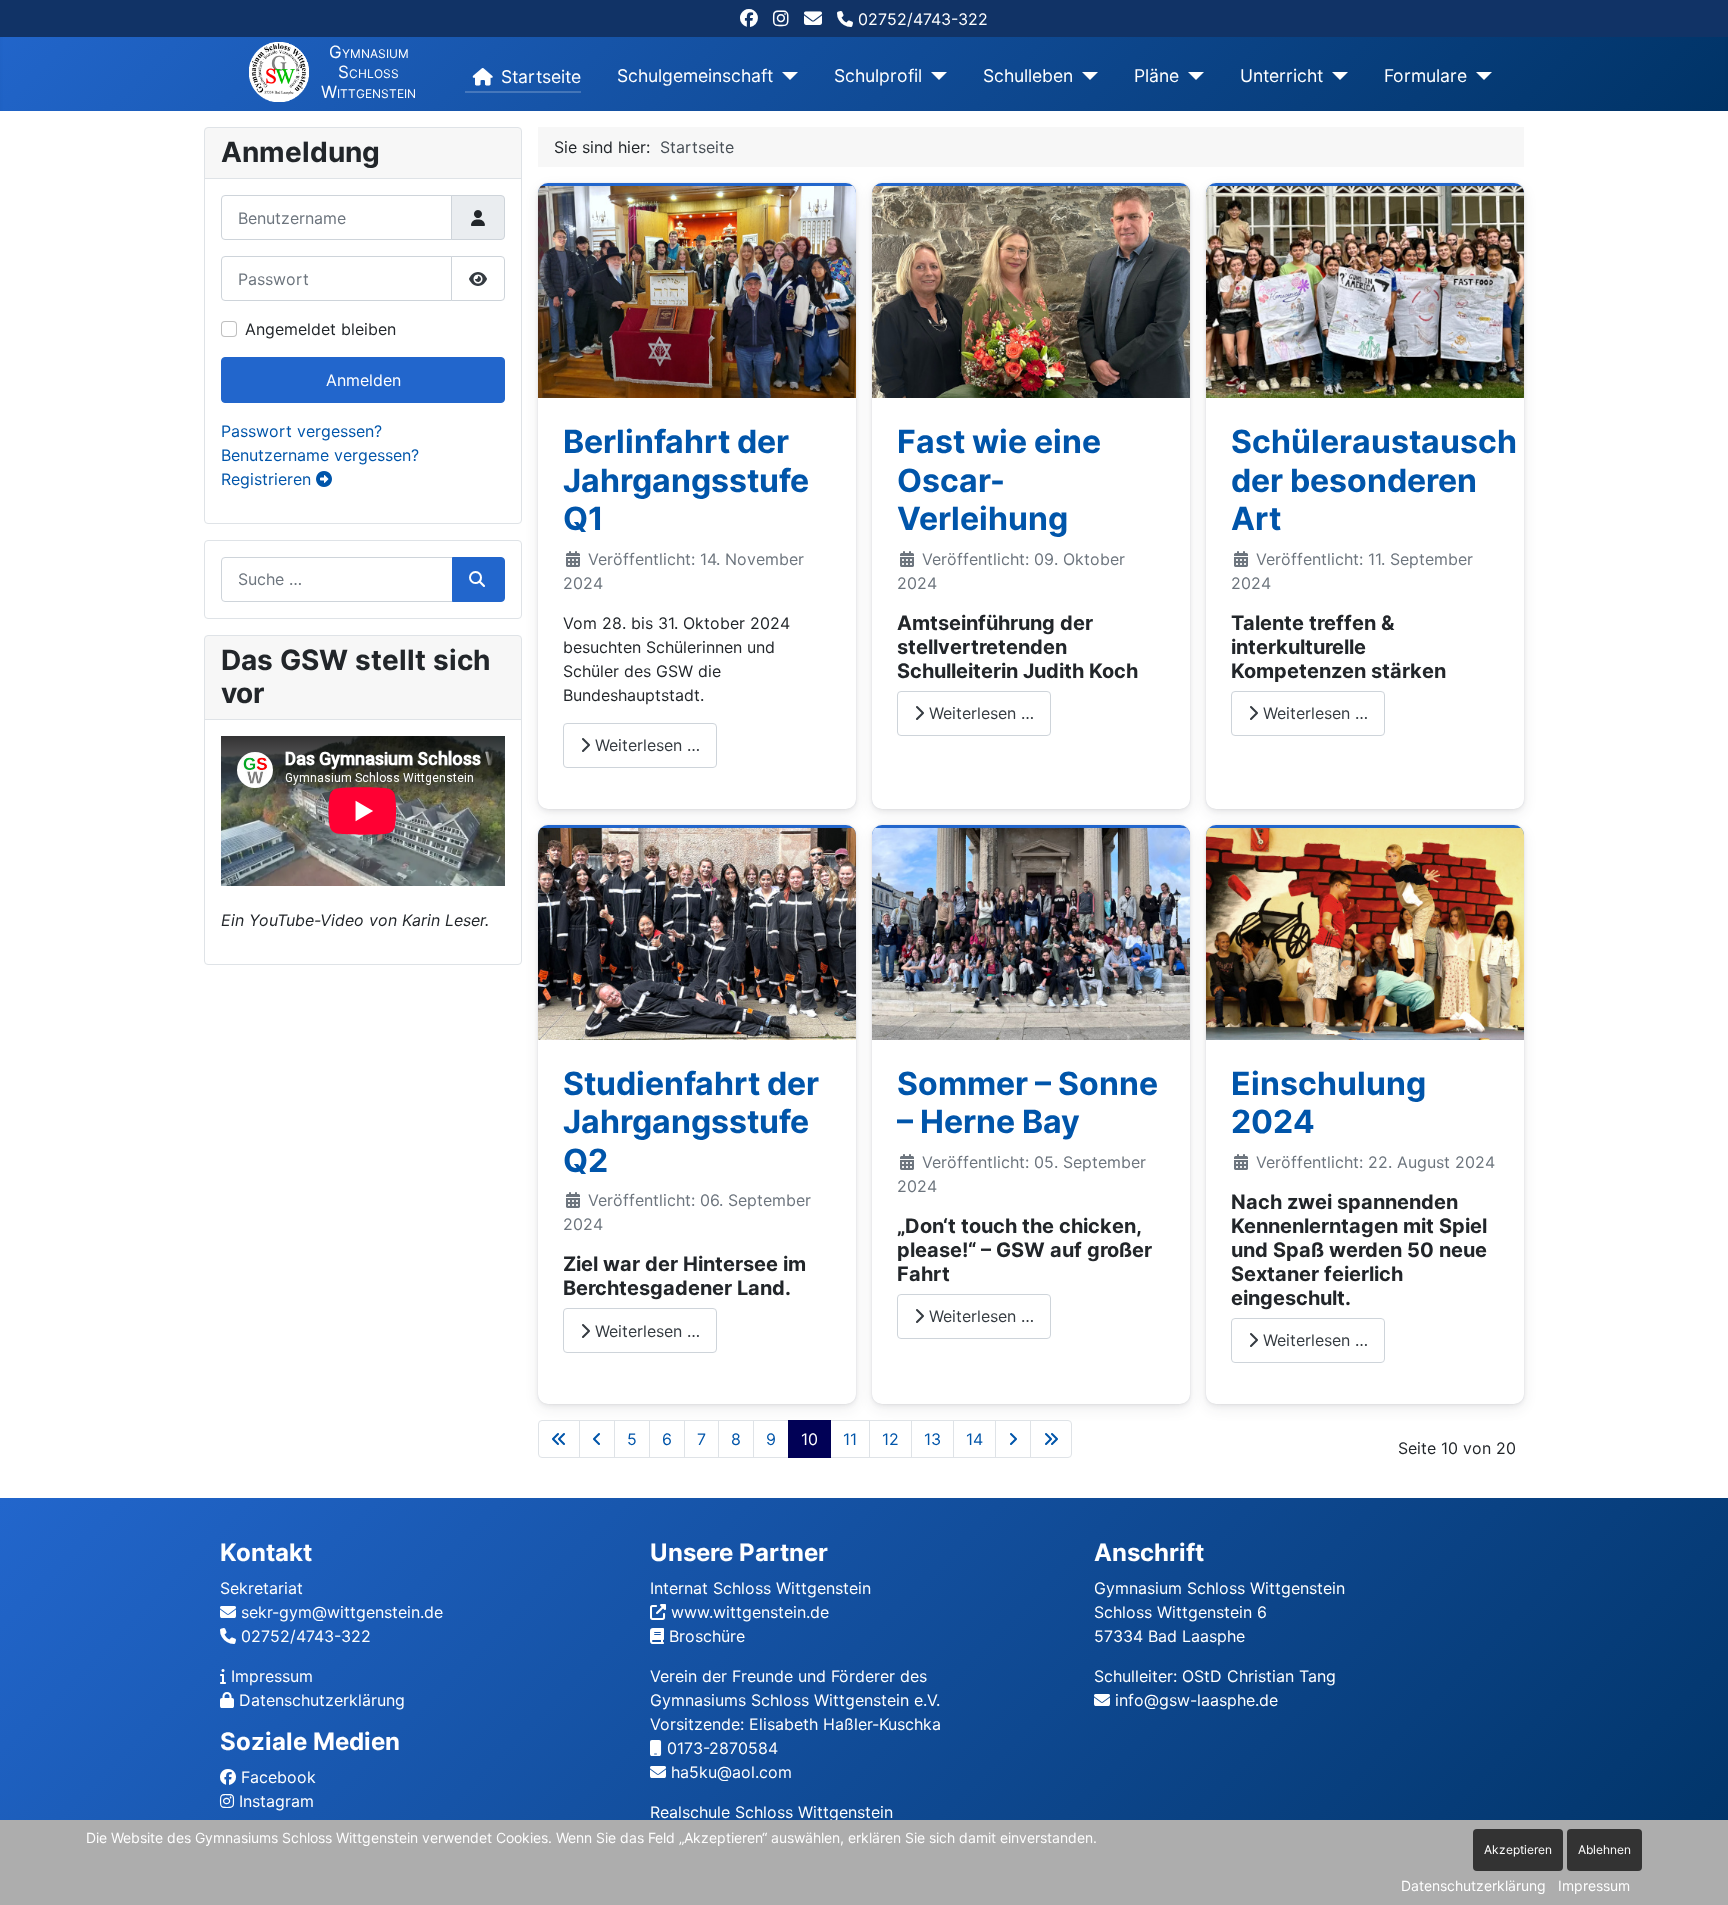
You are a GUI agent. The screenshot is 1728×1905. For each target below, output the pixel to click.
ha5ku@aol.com (731, 1772)
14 (974, 1439)
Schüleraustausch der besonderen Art (1374, 480)
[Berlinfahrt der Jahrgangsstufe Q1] (697, 291)
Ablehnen (1604, 1849)
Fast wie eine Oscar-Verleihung (999, 480)
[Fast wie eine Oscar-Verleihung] (1031, 291)
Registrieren (268, 479)
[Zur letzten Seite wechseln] (1051, 1439)
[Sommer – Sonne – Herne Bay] (1031, 932)
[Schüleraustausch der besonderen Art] (1365, 291)
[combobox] (337, 579)
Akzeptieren (1518, 1849)
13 (932, 1439)
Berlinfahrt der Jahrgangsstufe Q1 (686, 480)
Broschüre (707, 1636)
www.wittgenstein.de (750, 1612)
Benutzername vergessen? (320, 455)
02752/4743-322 (920, 19)
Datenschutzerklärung (322, 1700)
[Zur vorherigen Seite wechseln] (597, 1439)
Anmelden (363, 380)
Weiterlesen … (645, 745)
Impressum (272, 1676)
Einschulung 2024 (1328, 1102)
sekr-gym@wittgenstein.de (342, 1612)
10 (809, 1439)
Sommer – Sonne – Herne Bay (1027, 1102)
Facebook (278, 1777)
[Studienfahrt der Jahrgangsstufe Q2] (697, 932)
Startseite (541, 76)
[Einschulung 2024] (1365, 932)
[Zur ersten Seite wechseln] (559, 1439)
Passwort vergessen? (301, 431)
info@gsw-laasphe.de (1196, 1700)
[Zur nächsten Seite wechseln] (1013, 1439)
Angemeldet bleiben (320, 329)
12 (890, 1439)
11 (850, 1439)
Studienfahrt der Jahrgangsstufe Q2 (691, 1122)
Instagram (276, 1801)
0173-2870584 (722, 1748)
